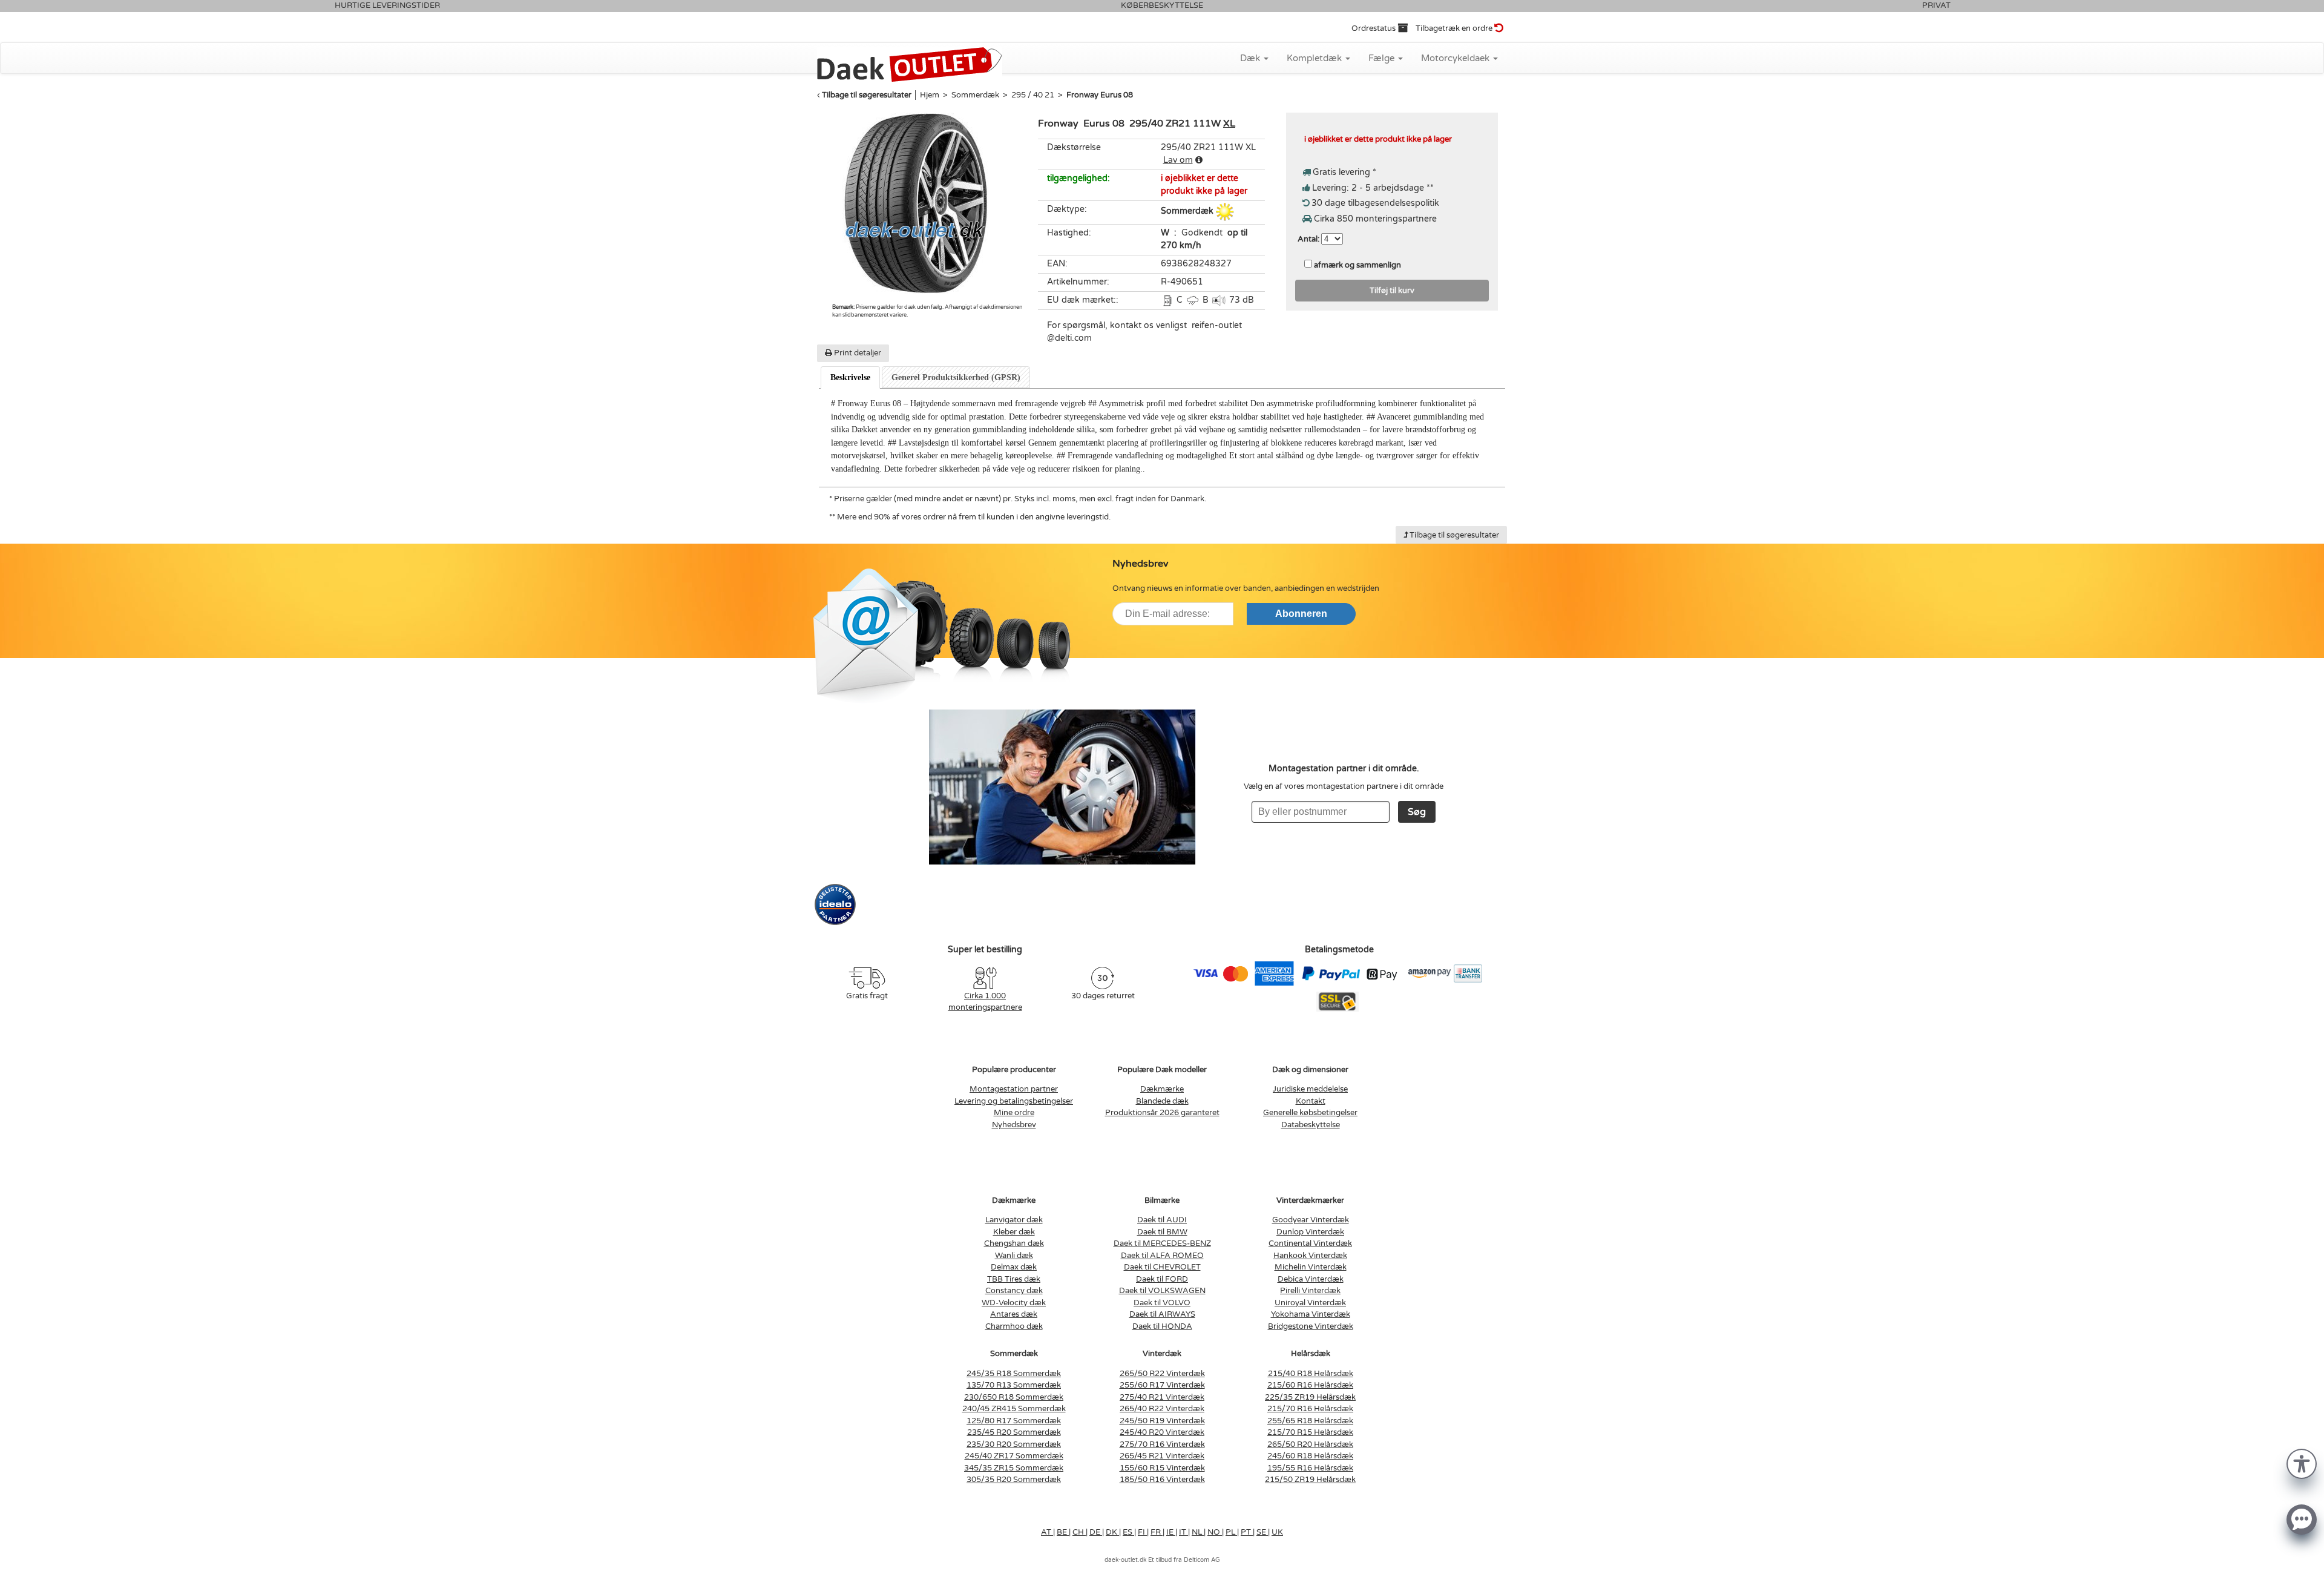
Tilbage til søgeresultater (867, 95)
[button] (2302, 1463)
